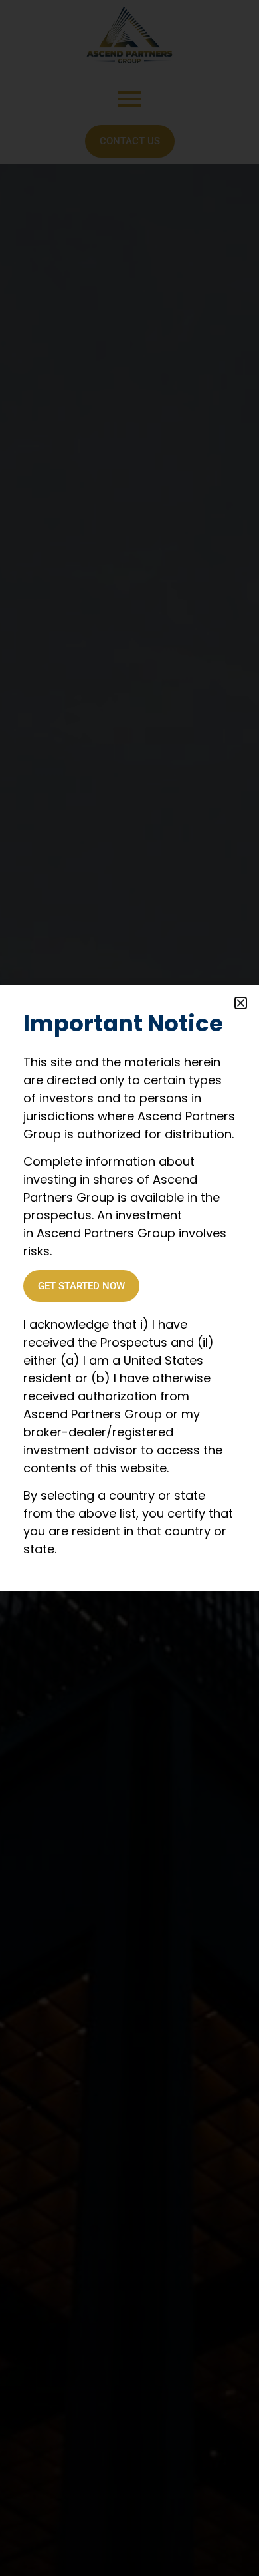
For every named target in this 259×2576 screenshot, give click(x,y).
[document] (129, 1288)
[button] (241, 1003)
